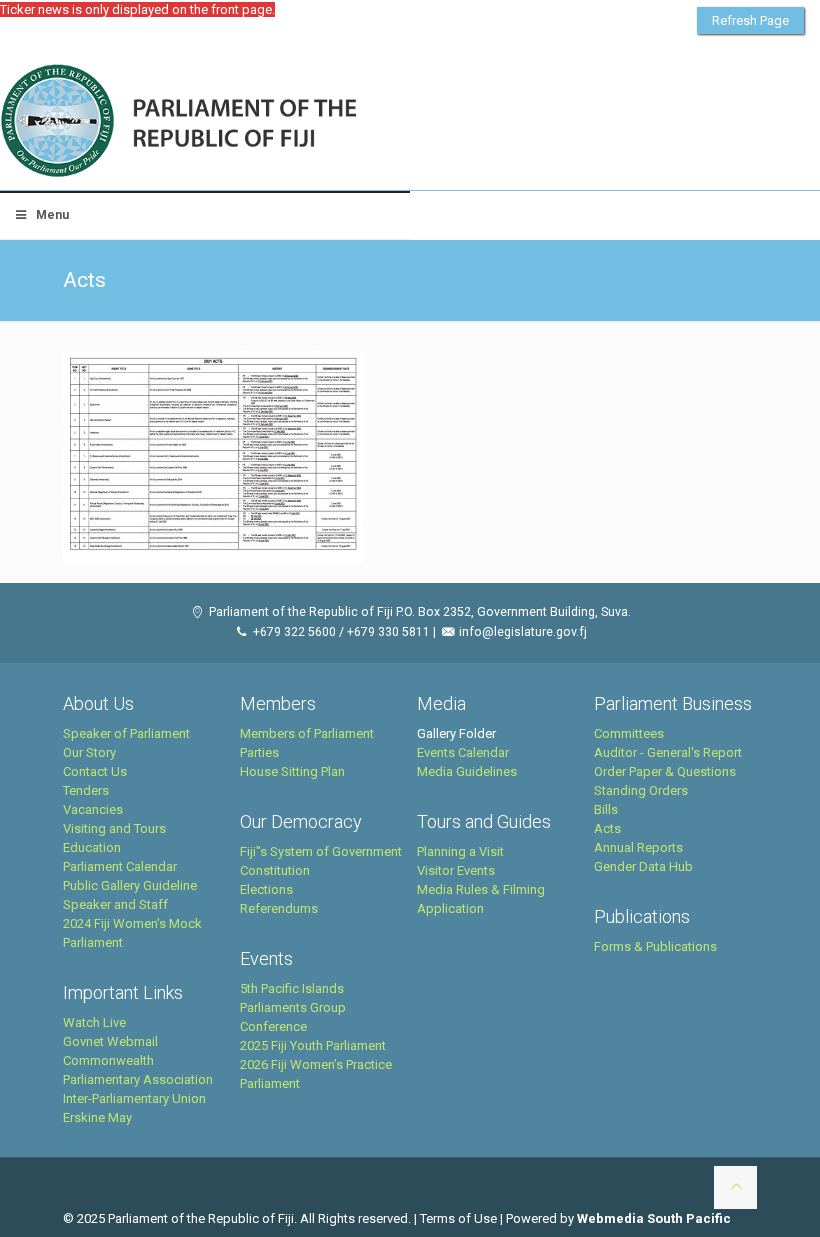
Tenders (86, 790)
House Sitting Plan (292, 771)
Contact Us (95, 771)
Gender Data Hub (643, 866)
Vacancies (93, 809)
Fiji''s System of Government (321, 851)
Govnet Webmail (110, 1041)
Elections (266, 889)
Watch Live (94, 1022)
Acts (607, 828)
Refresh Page (750, 20)
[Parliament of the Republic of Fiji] (261, 122)
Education (92, 847)
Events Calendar (463, 752)
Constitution (275, 870)
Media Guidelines (467, 771)
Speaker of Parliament (126, 733)
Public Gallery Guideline (130, 885)
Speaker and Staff (115, 904)
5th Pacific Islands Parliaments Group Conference (293, 1007)
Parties (259, 752)
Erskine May (97, 1117)
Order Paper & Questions (665, 771)
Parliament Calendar (120, 866)
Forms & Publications (655, 946)
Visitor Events (456, 870)
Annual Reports (638, 847)
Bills (606, 809)
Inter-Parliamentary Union (134, 1098)
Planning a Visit (460, 851)
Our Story (89, 752)
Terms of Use (458, 1218)
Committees (629, 733)
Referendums (279, 908)
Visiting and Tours (114, 828)
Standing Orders (641, 790)
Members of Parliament (307, 733)
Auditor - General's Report (668, 752)
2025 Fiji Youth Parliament (313, 1045)
